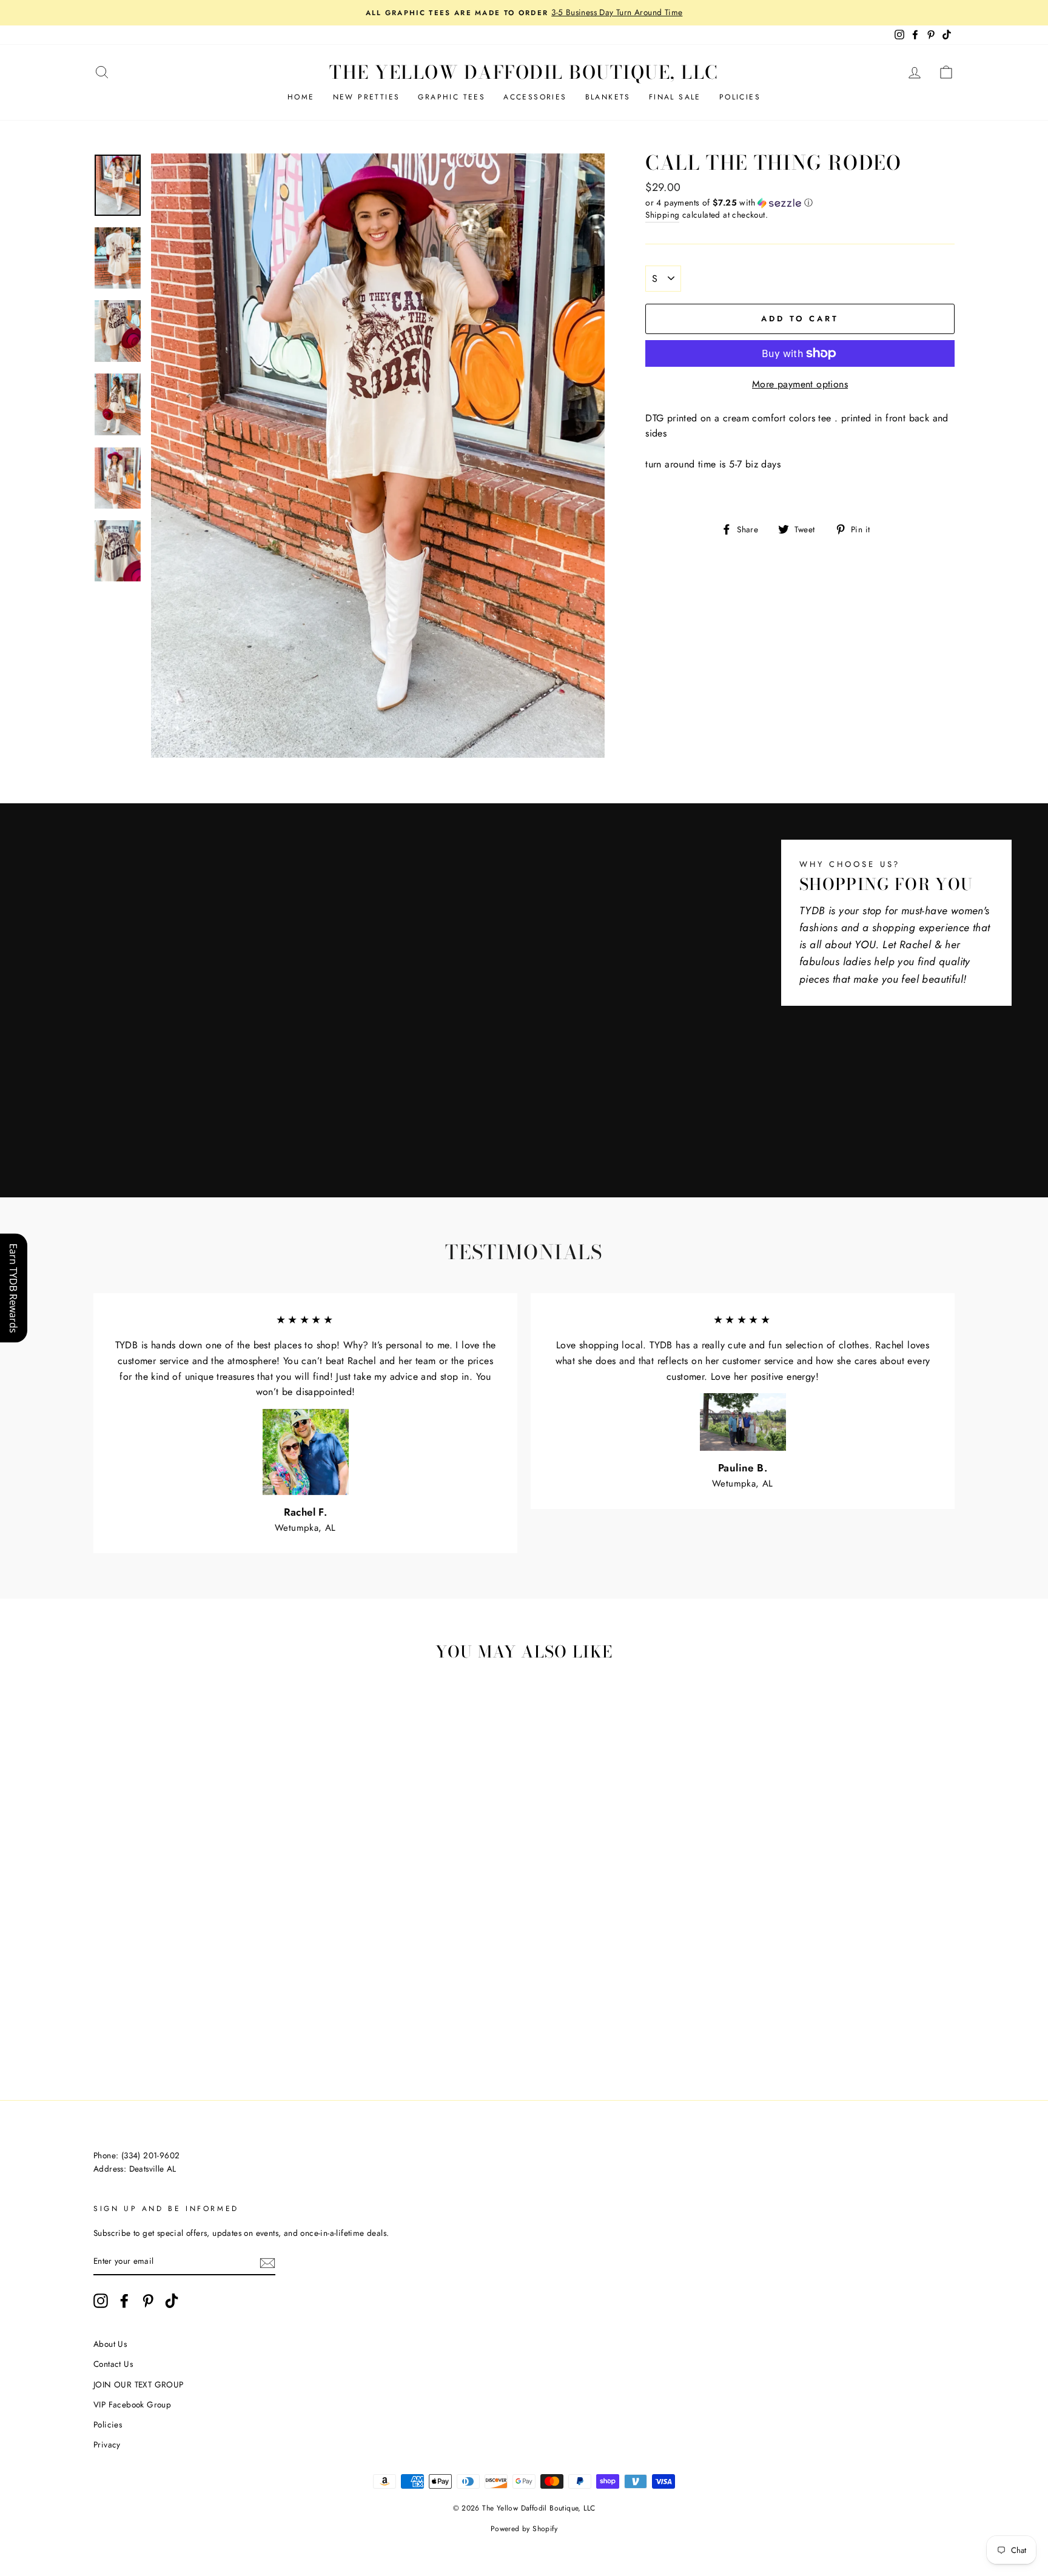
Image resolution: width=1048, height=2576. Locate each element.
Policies (740, 97)
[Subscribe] (267, 2262)
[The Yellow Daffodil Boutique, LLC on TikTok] (172, 2301)
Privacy (107, 2444)
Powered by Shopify (524, 2529)
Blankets (608, 97)
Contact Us (113, 2364)
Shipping (662, 215)
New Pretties (367, 97)
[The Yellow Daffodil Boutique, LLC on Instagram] (101, 2301)
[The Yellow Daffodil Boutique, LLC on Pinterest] (148, 2301)
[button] (800, 202)
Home (301, 97)
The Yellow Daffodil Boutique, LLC (524, 72)
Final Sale (675, 97)
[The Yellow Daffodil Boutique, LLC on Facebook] (124, 2301)
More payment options (800, 384)
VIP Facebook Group (132, 2404)
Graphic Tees (452, 97)
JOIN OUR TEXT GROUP (139, 2384)
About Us (110, 2344)
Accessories (535, 97)
